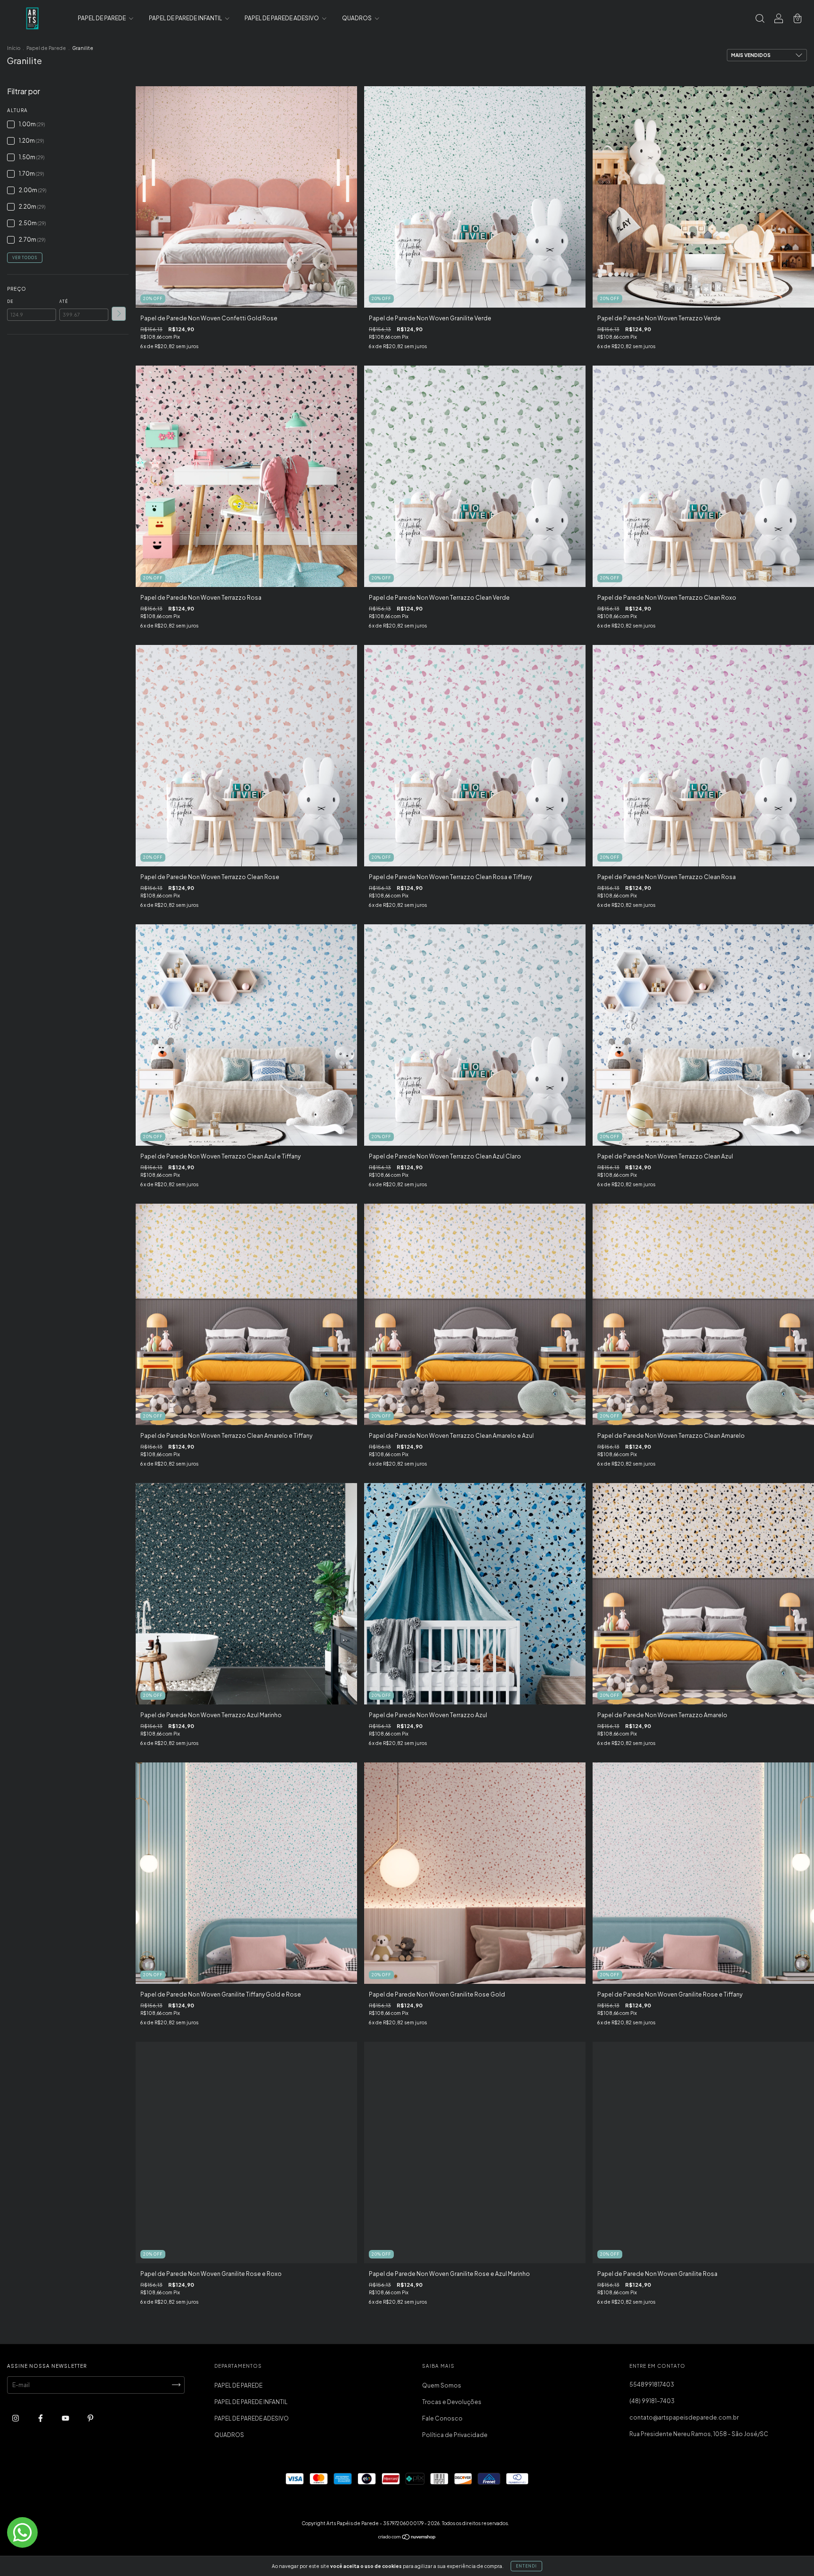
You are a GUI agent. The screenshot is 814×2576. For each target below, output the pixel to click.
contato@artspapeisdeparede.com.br (684, 2417)
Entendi (526, 2566)
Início (14, 48)
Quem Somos (442, 2385)
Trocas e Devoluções (452, 2402)
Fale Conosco (442, 2418)
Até (64, 302)
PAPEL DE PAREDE (102, 18)
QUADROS (357, 18)
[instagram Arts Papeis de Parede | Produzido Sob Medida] (16, 2418)
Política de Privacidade (455, 2435)
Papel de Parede (46, 48)
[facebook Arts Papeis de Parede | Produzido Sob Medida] (41, 2418)
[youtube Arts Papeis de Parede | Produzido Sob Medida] (66, 2418)
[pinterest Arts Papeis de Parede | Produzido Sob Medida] (90, 2418)
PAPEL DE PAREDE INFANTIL (186, 18)
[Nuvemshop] (407, 2538)
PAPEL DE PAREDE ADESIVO (282, 18)
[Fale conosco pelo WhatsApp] (22, 2532)
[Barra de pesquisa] (760, 20)
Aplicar (119, 314)
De (10, 302)
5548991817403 (652, 2384)
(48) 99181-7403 (652, 2401)
